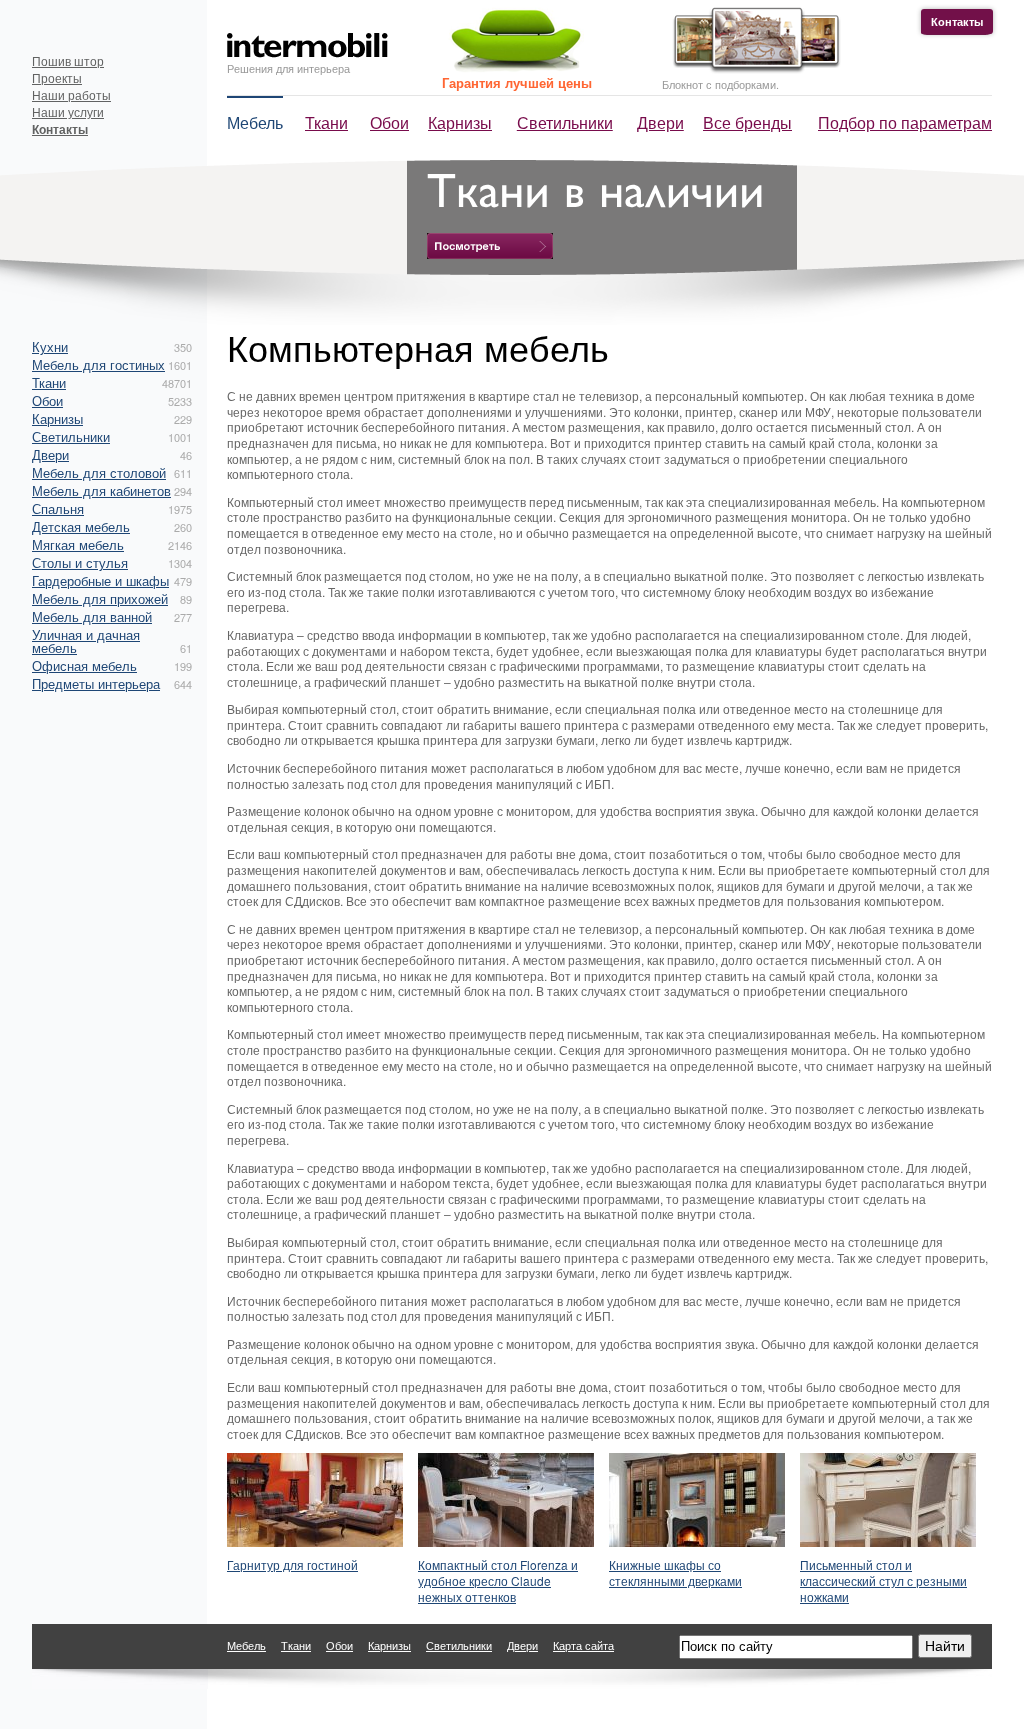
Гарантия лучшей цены (517, 82)
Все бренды (747, 122)
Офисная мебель (84, 665)
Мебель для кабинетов (101, 490)
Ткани (326, 122)
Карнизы (460, 122)
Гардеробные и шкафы (100, 580)
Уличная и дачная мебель (86, 641)
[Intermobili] (307, 45)
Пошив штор (68, 60)
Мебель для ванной (92, 616)
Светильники (565, 122)
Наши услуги (68, 111)
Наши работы (71, 94)
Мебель (255, 122)
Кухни (50, 346)
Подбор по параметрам (905, 122)
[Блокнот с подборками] (751, 68)
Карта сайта (583, 1645)
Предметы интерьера (96, 683)
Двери (660, 122)
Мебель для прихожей (100, 598)
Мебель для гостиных (98, 364)
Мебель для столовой (99, 472)
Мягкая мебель (78, 544)
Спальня (58, 508)
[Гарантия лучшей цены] (513, 67)
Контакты (957, 21)
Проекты (57, 77)
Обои (389, 122)
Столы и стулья (80, 562)
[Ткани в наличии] (490, 246)
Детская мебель (81, 526)
